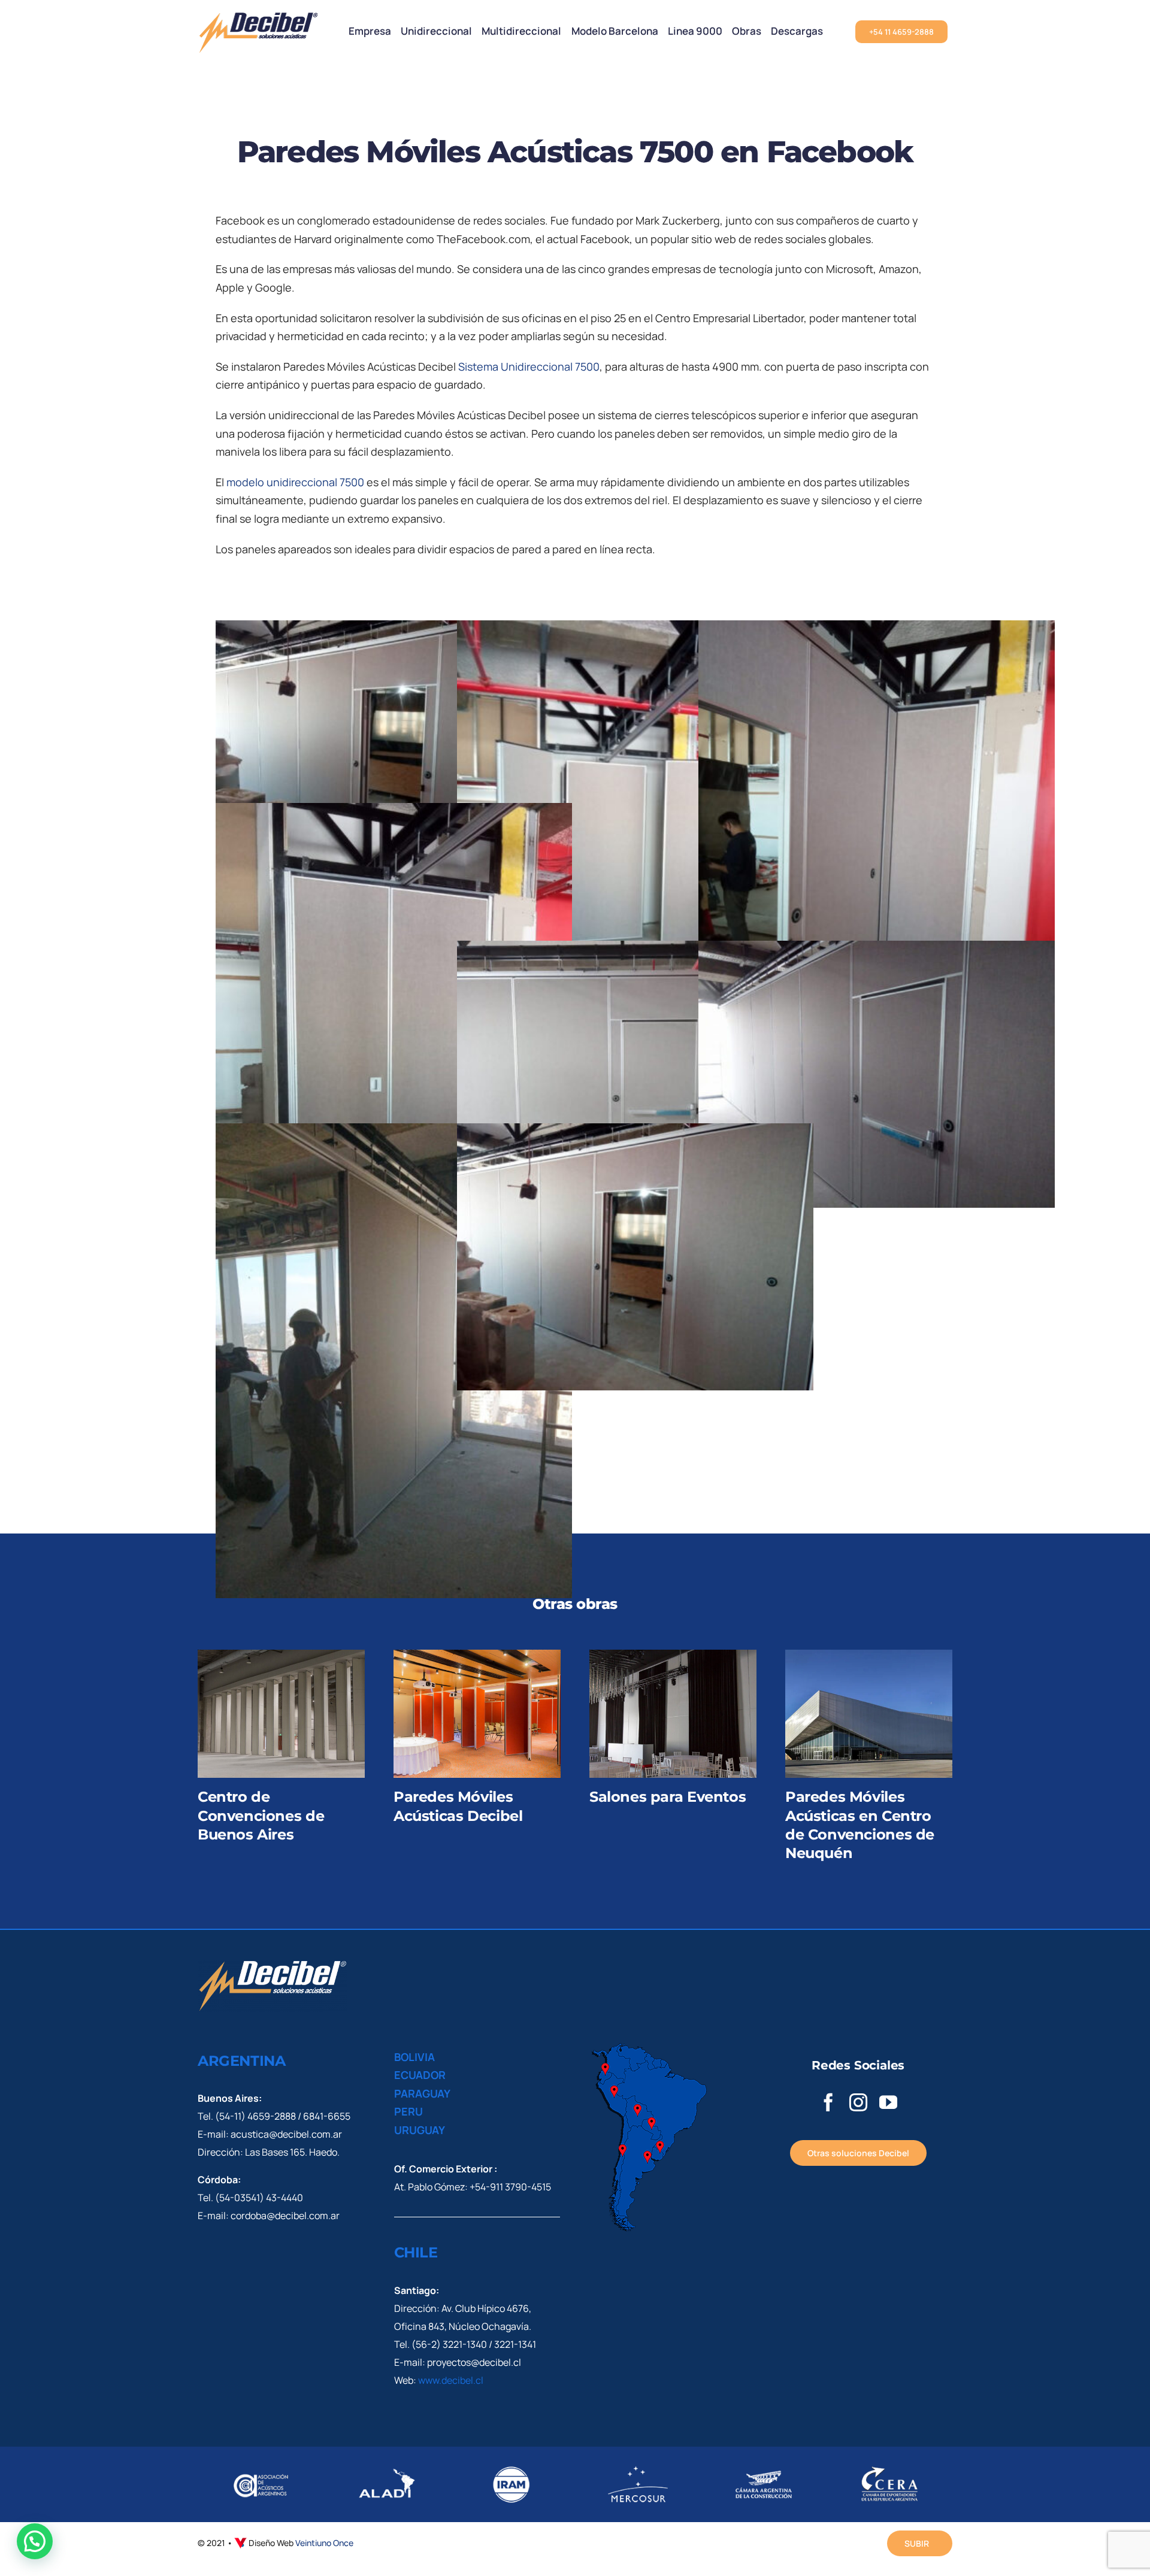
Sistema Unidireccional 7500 (529, 366)
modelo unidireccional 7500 (295, 482)
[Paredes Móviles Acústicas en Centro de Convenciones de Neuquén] (869, 1714)
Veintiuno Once (324, 2543)
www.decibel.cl (451, 2380)
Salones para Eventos (668, 1797)
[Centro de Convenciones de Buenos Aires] (281, 1714)
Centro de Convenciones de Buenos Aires (261, 1815)
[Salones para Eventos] (673, 1714)
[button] (35, 2541)
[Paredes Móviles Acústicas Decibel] (477, 1714)
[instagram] (858, 2102)
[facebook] (828, 2102)
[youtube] (888, 2102)
